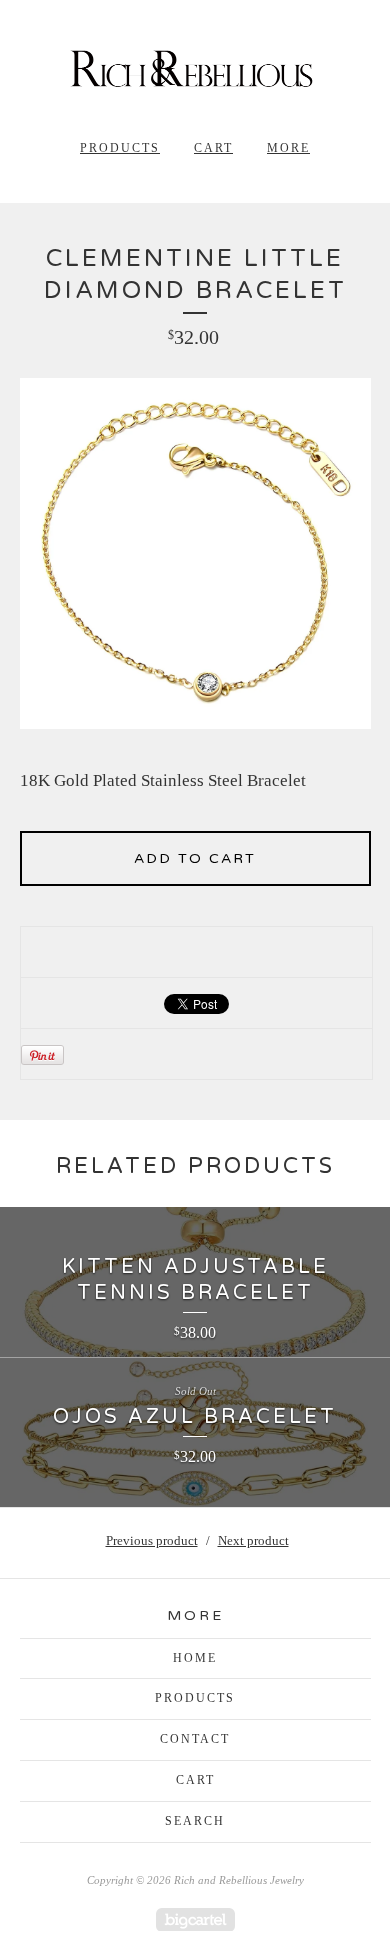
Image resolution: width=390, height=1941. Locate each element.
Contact (195, 1739)
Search (195, 1821)
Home (195, 1658)
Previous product (152, 1540)
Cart (213, 148)
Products (120, 148)
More (288, 148)
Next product (253, 1540)
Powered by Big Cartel (195, 1919)
